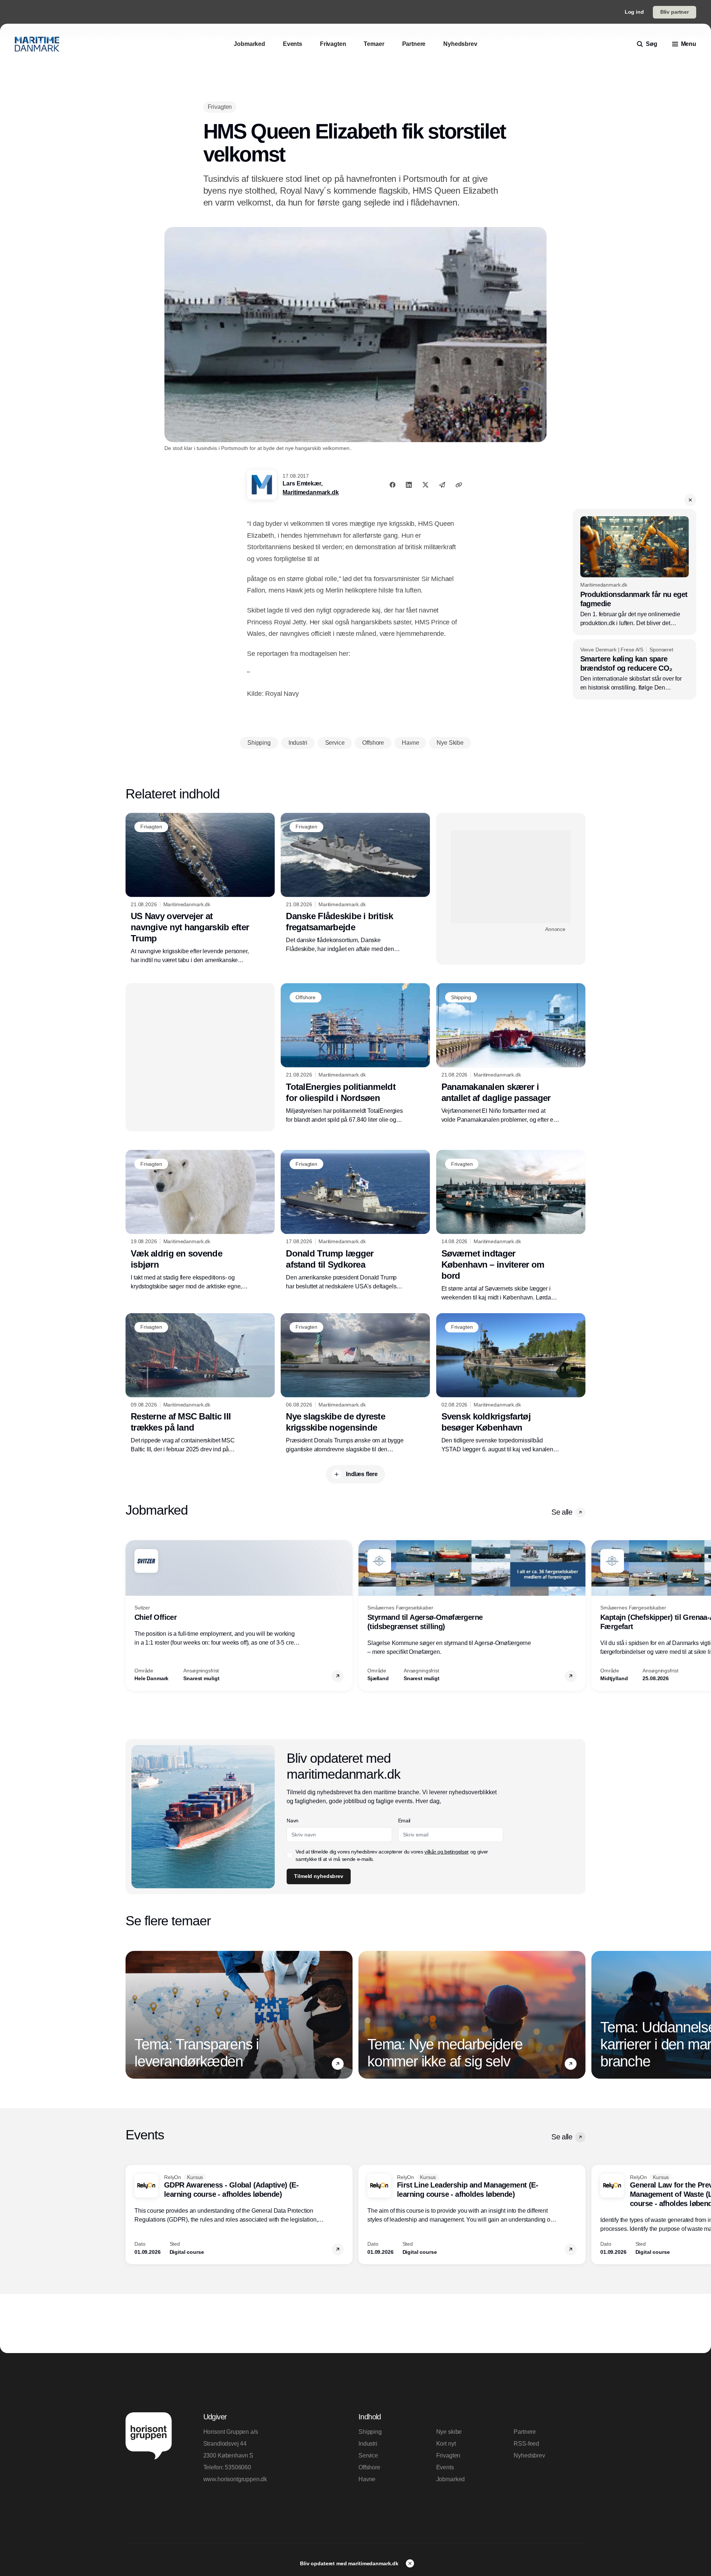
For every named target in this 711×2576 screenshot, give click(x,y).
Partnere (525, 2432)
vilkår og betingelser (447, 1852)
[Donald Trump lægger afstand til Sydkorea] (355, 1220)
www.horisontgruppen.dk (235, 2479)
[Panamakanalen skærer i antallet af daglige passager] (511, 1054)
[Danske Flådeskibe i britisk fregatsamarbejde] (355, 883)
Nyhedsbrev (529, 2455)
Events (445, 2467)
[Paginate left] (131, 1616)
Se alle (562, 1512)
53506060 (238, 2467)
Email (404, 1821)
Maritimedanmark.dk (311, 492)
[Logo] (37, 44)
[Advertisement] (511, 877)
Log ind (634, 12)
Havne (367, 2479)
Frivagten (448, 2455)
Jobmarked (451, 2479)
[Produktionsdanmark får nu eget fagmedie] (635, 572)
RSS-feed (526, 2444)
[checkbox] (290, 1855)
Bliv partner (675, 12)
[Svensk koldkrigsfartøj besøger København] (511, 1384)
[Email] (442, 485)
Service (368, 2455)
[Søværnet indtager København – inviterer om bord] (511, 1226)
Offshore (369, 2467)
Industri (368, 2444)
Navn (293, 1821)
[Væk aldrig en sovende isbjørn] (200, 1220)
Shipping (370, 2432)
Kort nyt (446, 2444)
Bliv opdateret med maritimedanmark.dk (350, 2563)
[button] (690, 500)
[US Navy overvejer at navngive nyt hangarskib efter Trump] (200, 889)
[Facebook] (393, 485)
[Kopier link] (459, 485)
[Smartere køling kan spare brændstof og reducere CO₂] (635, 670)
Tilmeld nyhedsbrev (318, 1876)
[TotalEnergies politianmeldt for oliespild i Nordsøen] (355, 1054)
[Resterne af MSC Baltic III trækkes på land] (200, 1384)
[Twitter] (425, 485)
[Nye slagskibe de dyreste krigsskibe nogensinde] (355, 1384)
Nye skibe (449, 2432)
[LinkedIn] (409, 485)
